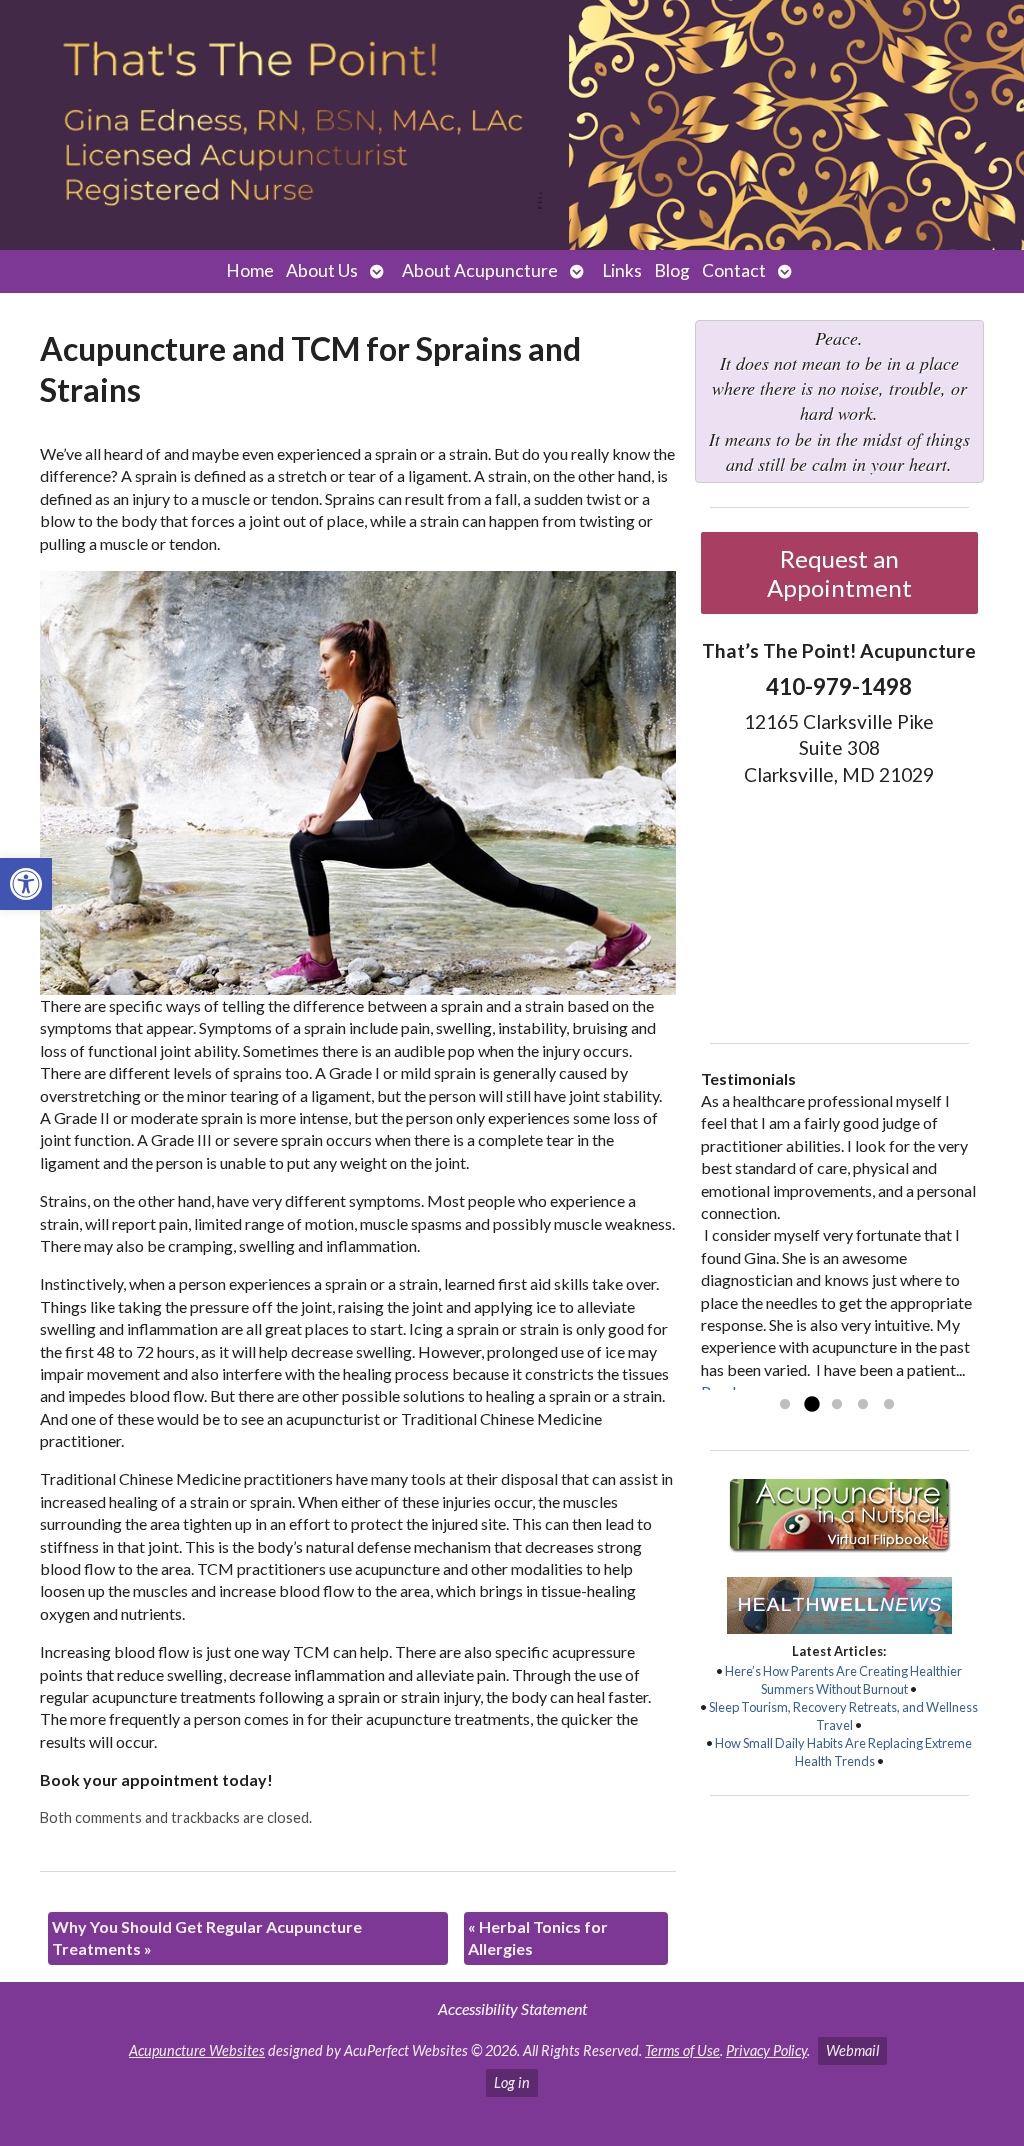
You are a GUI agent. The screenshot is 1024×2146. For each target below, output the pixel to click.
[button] (26, 884)
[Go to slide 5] (889, 1405)
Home (250, 270)
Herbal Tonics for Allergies (538, 1937)
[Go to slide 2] (811, 1405)
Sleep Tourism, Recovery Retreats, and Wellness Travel (843, 1716)
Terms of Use (682, 2050)
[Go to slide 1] (785, 1405)
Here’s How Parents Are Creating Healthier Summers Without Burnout (843, 1680)
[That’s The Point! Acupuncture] (512, 125)
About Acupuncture (480, 270)
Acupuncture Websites (197, 2050)
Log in (512, 2082)
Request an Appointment (839, 573)
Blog (672, 270)
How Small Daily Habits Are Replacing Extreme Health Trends (843, 1752)
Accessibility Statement (512, 2008)
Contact (734, 270)
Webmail (852, 2050)
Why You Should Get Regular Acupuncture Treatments (207, 1937)
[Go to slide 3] (837, 1405)
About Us (322, 270)
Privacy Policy (766, 2050)
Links (622, 270)
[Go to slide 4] (863, 1405)
